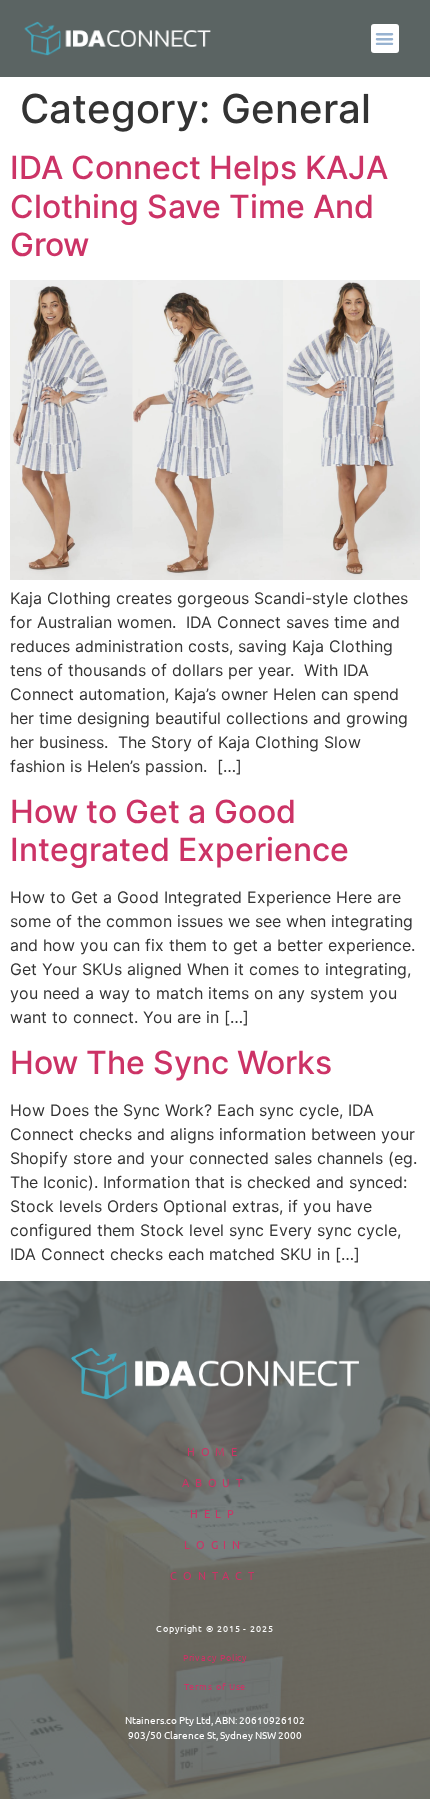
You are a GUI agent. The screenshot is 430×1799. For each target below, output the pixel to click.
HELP (215, 1513)
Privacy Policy (215, 1657)
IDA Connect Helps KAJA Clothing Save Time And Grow (199, 206)
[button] (385, 38)
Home (215, 1451)
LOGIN (215, 1544)
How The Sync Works (171, 1062)
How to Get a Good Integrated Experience (179, 830)
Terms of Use (215, 1686)
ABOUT (215, 1482)
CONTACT (215, 1575)
